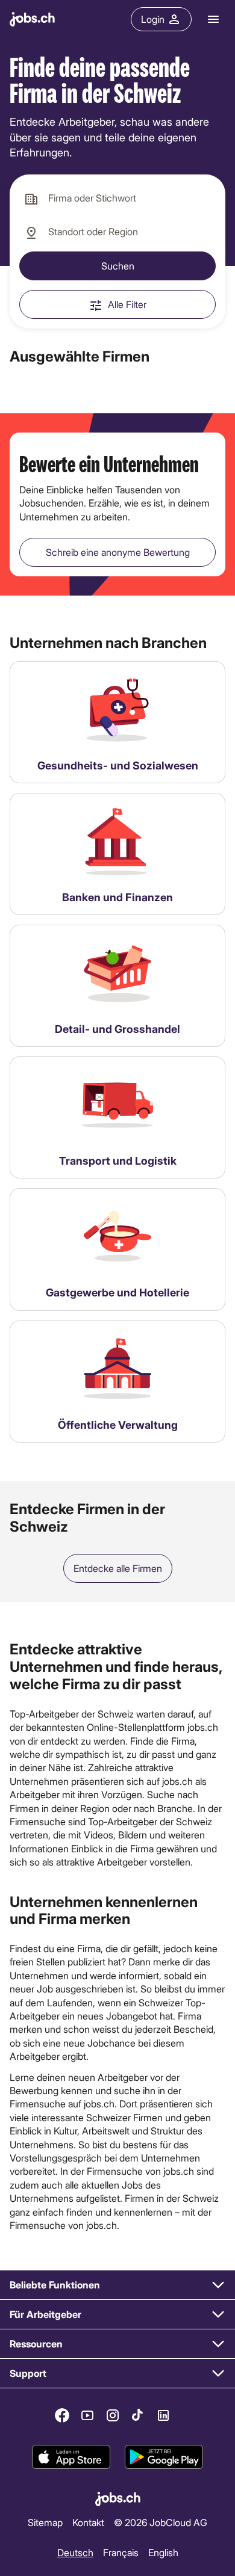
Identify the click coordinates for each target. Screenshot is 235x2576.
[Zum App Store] (71, 2457)
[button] (117, 2285)
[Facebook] (62, 2415)
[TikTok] (138, 2415)
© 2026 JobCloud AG (161, 2522)
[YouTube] (87, 2415)
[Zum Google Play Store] (164, 2457)
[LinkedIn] (163, 2415)
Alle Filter (127, 304)
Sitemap (45, 2522)
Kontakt (88, 2522)
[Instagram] (113, 2415)
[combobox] (117, 199)
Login (153, 19)
